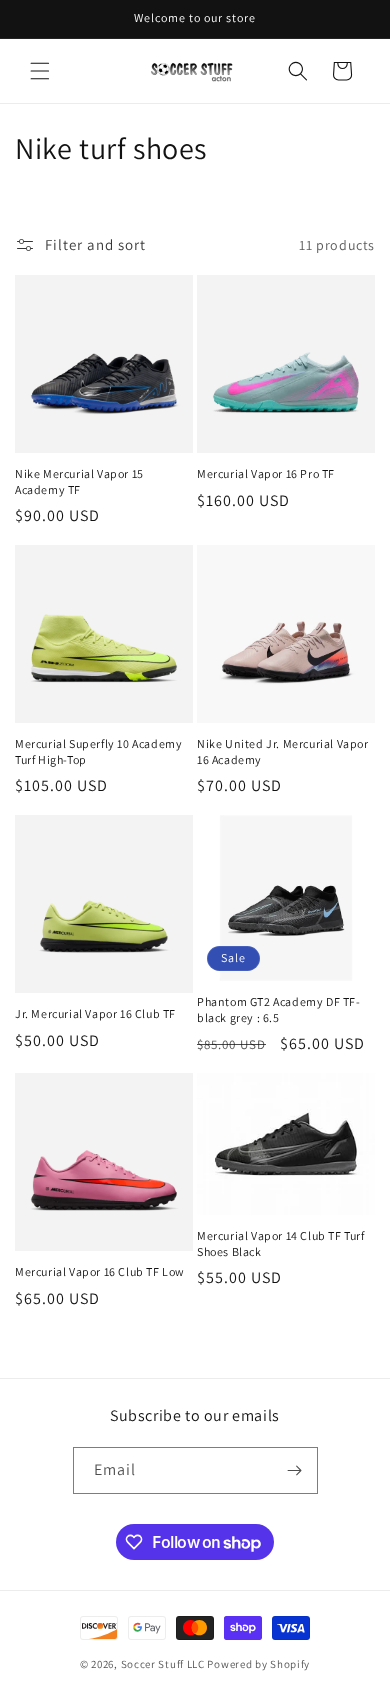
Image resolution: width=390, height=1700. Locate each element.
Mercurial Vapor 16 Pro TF (266, 473)
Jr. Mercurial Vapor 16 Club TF (95, 1013)
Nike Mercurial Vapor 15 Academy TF (79, 481)
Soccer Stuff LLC (163, 1664)
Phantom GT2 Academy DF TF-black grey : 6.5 (279, 1009)
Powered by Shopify (258, 1664)
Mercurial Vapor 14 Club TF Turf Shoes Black (281, 1243)
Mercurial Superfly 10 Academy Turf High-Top (98, 751)
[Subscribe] (295, 1470)
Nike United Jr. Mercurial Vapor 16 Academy (283, 751)
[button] (40, 71)
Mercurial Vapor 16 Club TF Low (100, 1271)
